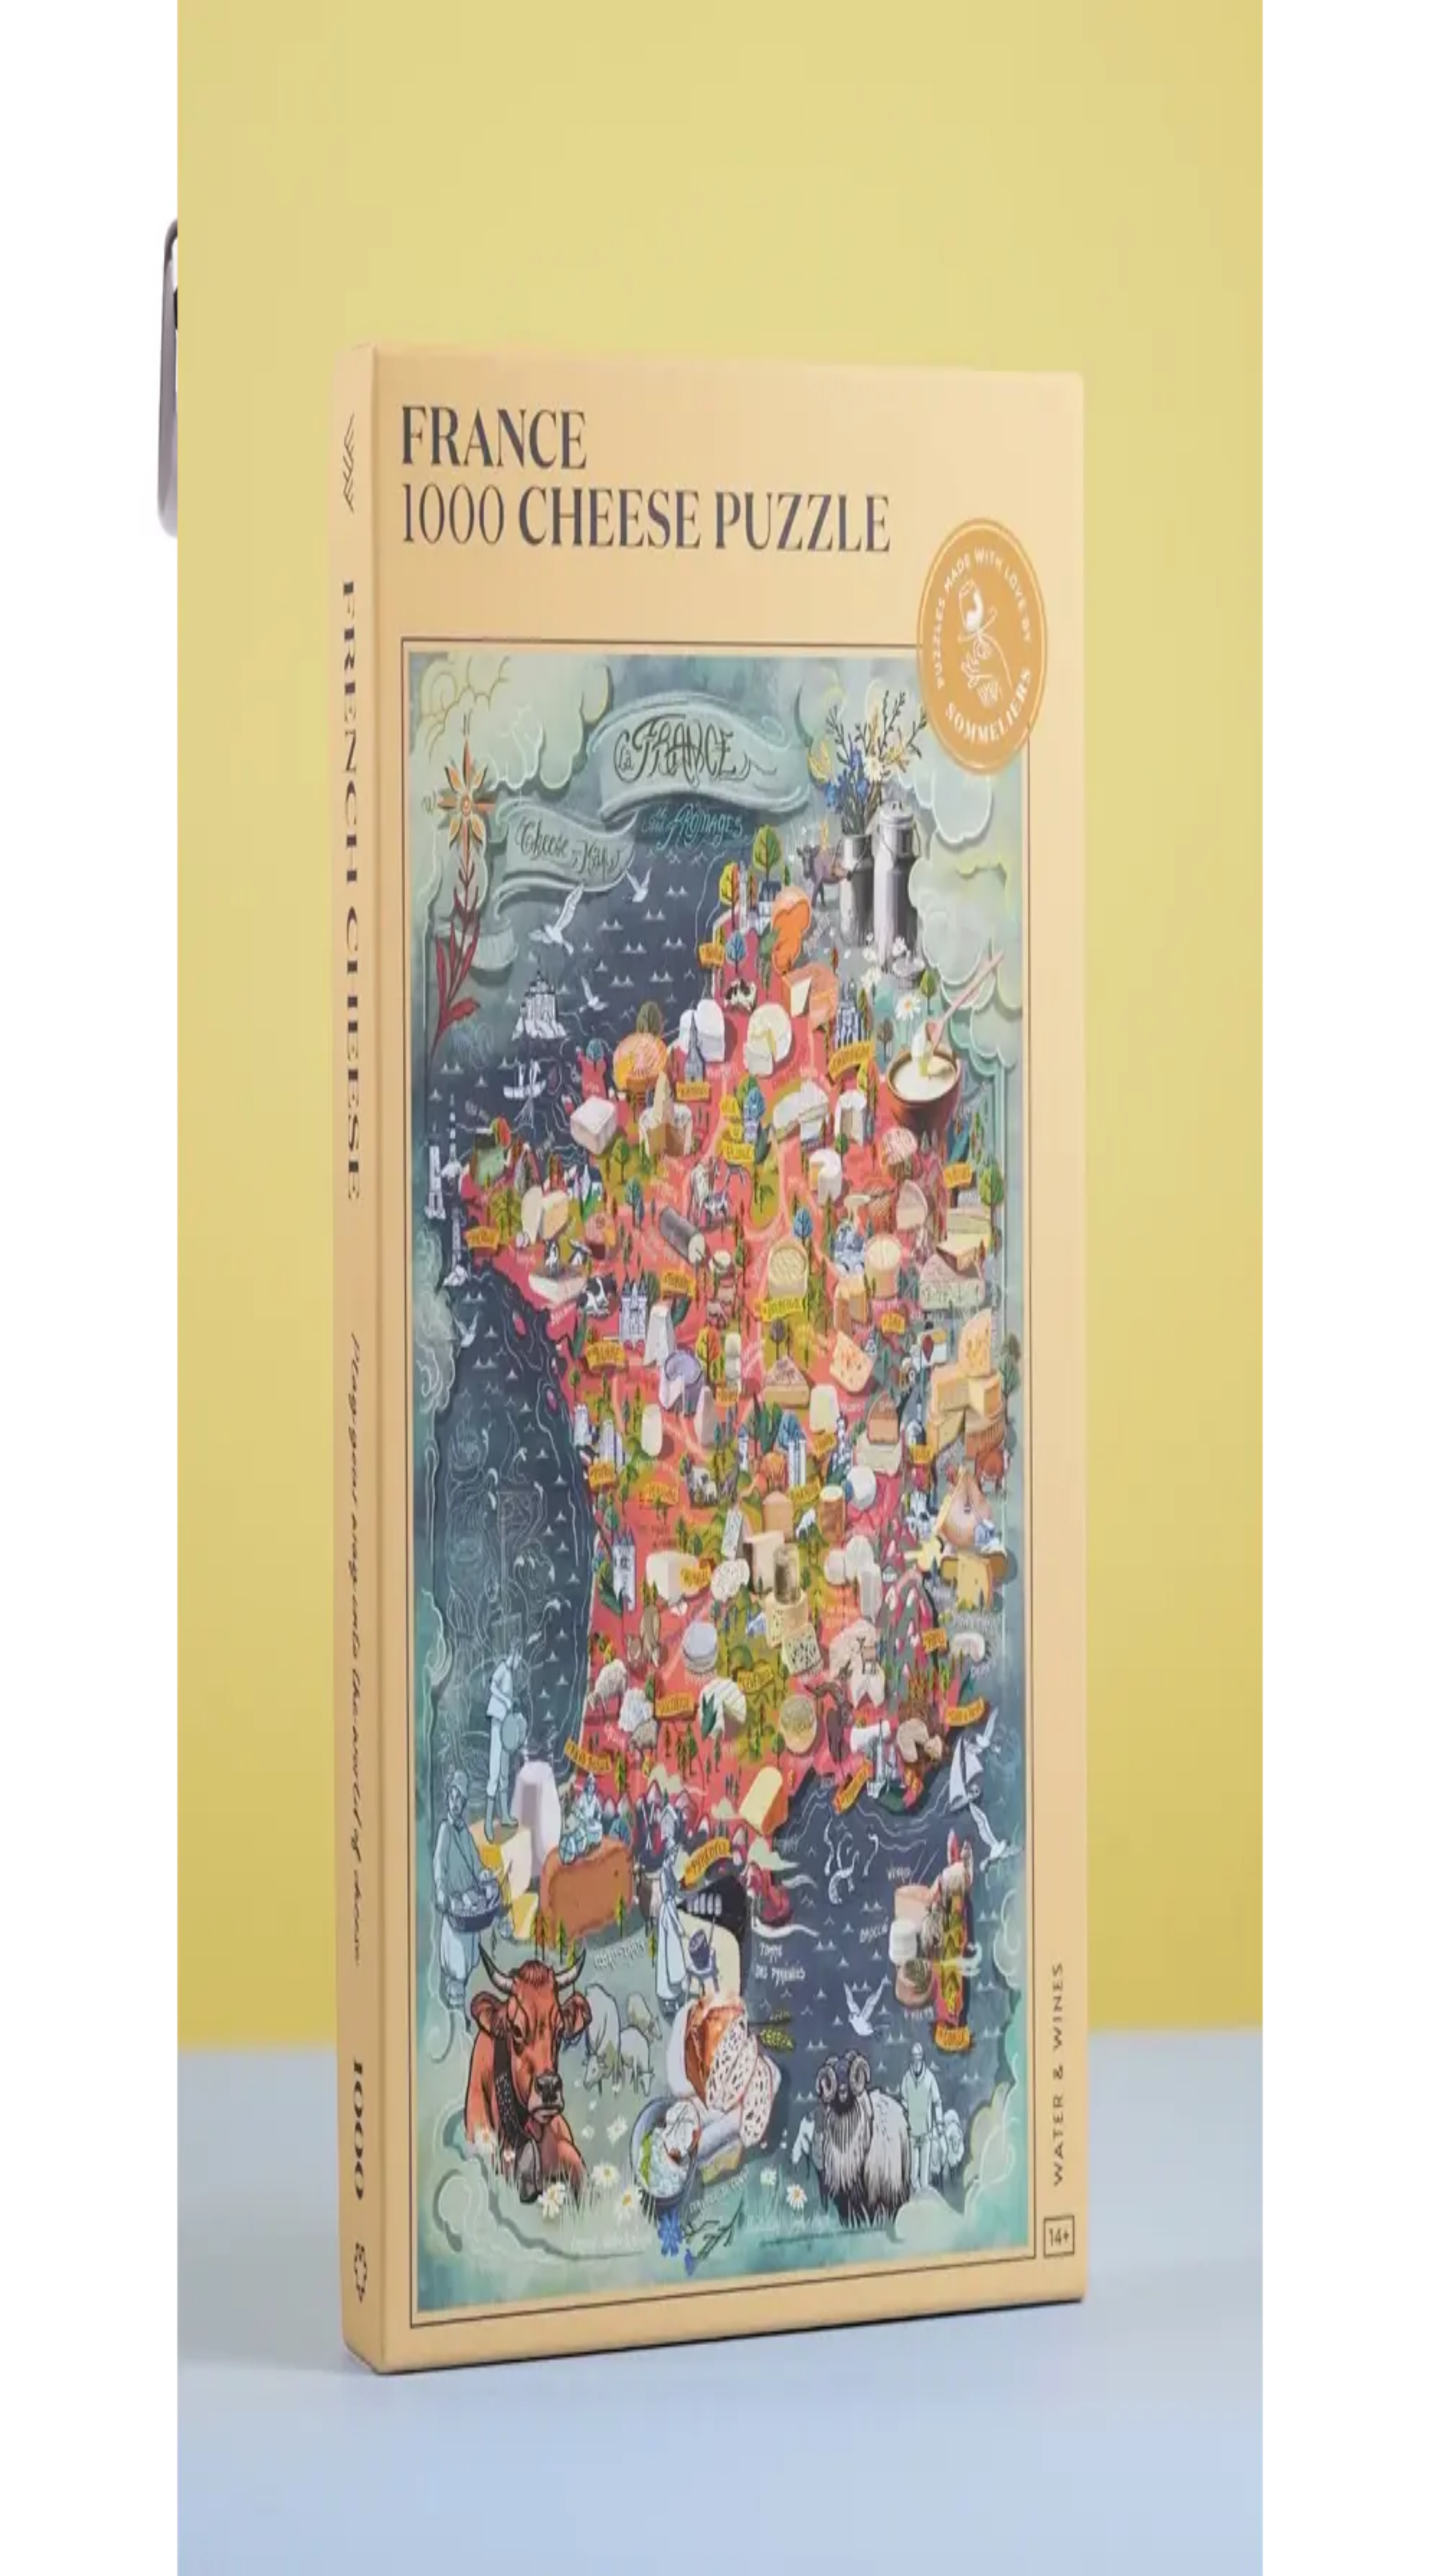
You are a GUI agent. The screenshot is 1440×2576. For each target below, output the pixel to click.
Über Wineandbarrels (87, 2377)
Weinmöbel (70, 2321)
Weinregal (67, 2311)
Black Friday (73, 2397)
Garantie (65, 2349)
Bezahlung (69, 2359)
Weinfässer (69, 2332)
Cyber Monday (76, 2417)
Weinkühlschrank (80, 2301)
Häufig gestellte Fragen (91, 2339)
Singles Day (71, 2407)
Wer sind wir (72, 2387)
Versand (64, 2369)
